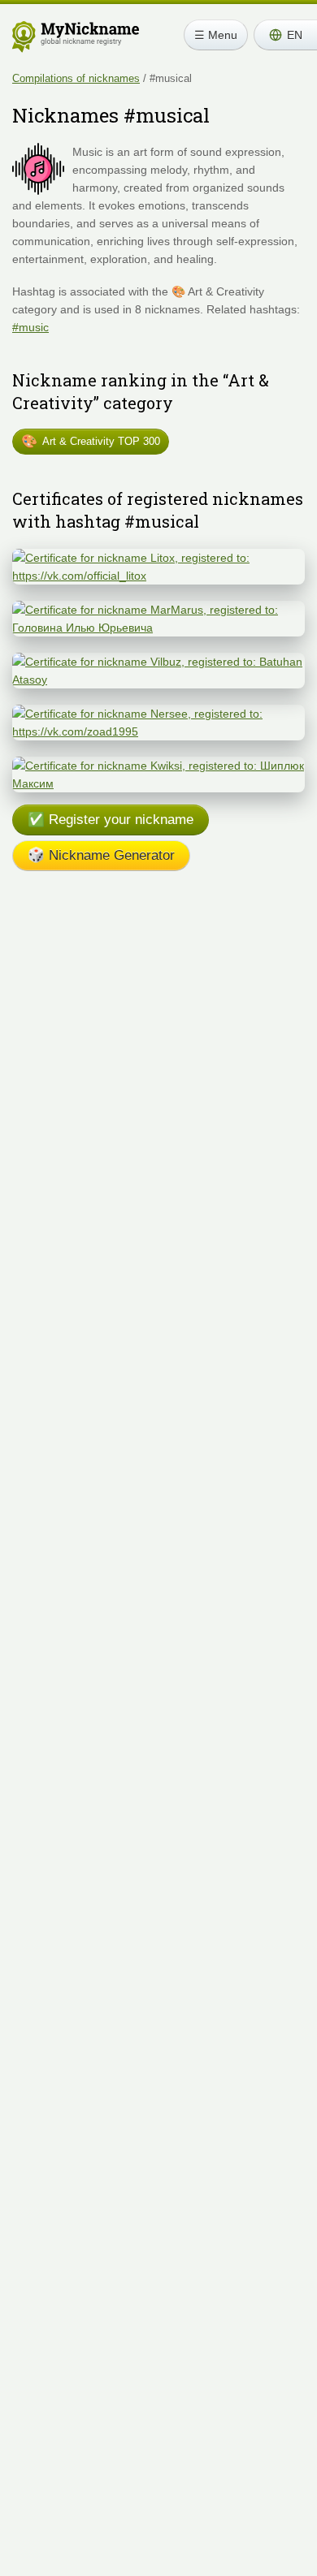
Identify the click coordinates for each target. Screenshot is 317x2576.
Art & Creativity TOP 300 (91, 441)
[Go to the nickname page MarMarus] (158, 610)
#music (30, 327)
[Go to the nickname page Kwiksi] (158, 766)
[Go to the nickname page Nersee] (158, 714)
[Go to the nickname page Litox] (158, 558)
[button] (285, 35)
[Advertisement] (158, 1067)
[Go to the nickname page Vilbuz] (158, 662)
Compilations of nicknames (76, 78)
